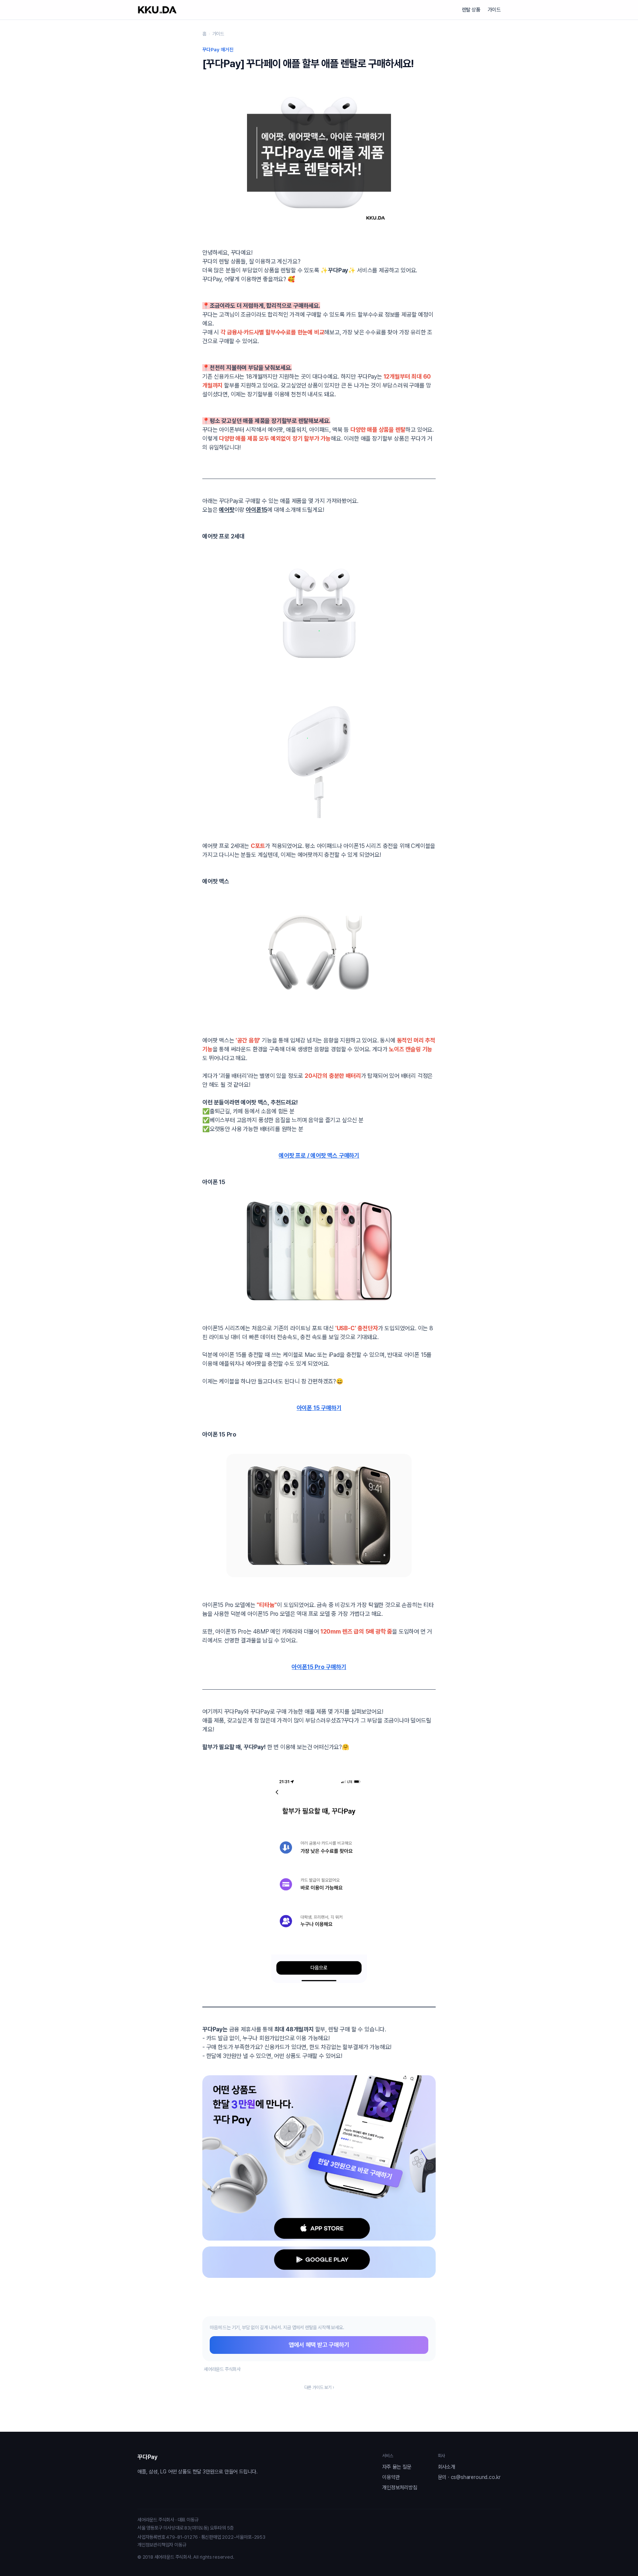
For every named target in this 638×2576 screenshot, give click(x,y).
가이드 (494, 10)
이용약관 (391, 2477)
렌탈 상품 (471, 10)
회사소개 (447, 2467)
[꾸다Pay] (157, 10)
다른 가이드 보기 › (319, 2387)
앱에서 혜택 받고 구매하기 (319, 2345)
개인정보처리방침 (399, 2487)
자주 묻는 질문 (397, 2467)
